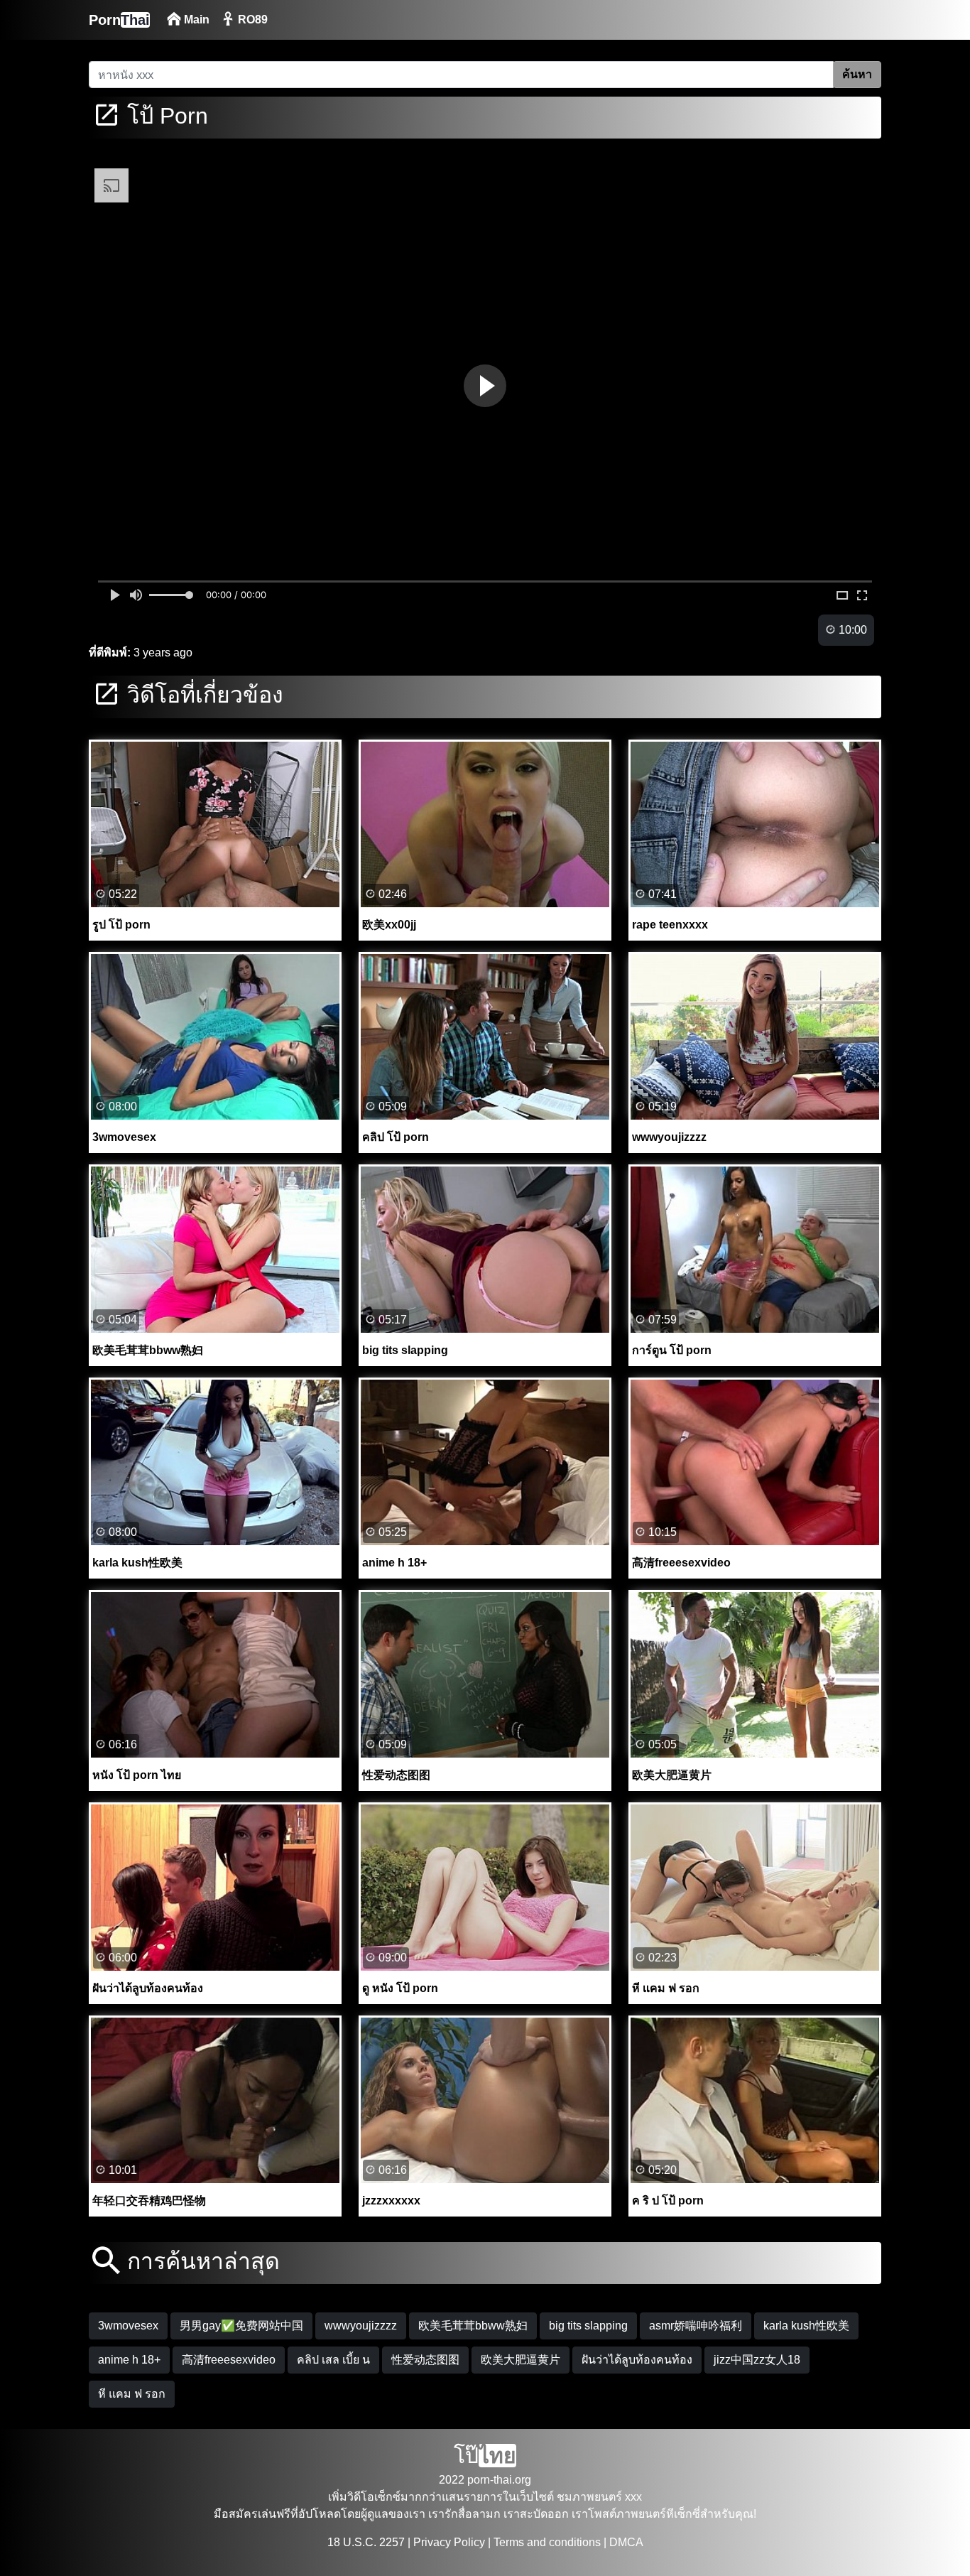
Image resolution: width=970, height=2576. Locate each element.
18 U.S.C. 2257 (366, 2542)
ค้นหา (857, 74)
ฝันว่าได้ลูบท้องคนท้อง (637, 2360)
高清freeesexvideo (229, 2360)
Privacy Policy (449, 2542)
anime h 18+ (129, 2360)
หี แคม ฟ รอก (132, 2394)
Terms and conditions (547, 2542)
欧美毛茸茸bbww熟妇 (473, 2326)
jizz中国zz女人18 (757, 2360)
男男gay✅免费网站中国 (241, 2326)
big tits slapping (588, 2326)
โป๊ (485, 2456)
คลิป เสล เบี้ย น (333, 2360)
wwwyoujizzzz (361, 2326)
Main (195, 20)
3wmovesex (128, 2326)
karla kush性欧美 (806, 2326)
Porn (119, 20)
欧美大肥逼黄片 (521, 2360)
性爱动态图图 (425, 2360)
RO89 (251, 20)
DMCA (626, 2542)
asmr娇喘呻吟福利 (696, 2326)
